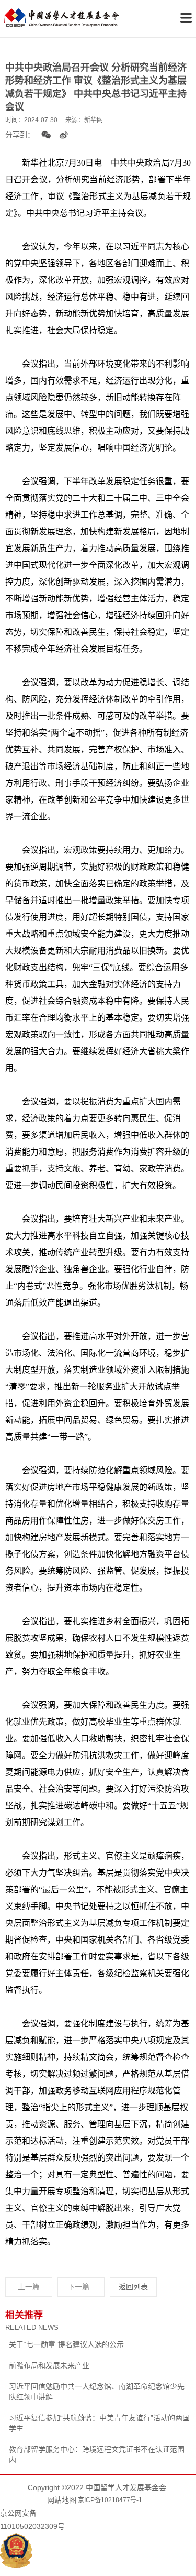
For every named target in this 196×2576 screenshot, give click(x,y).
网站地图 (62, 2500)
